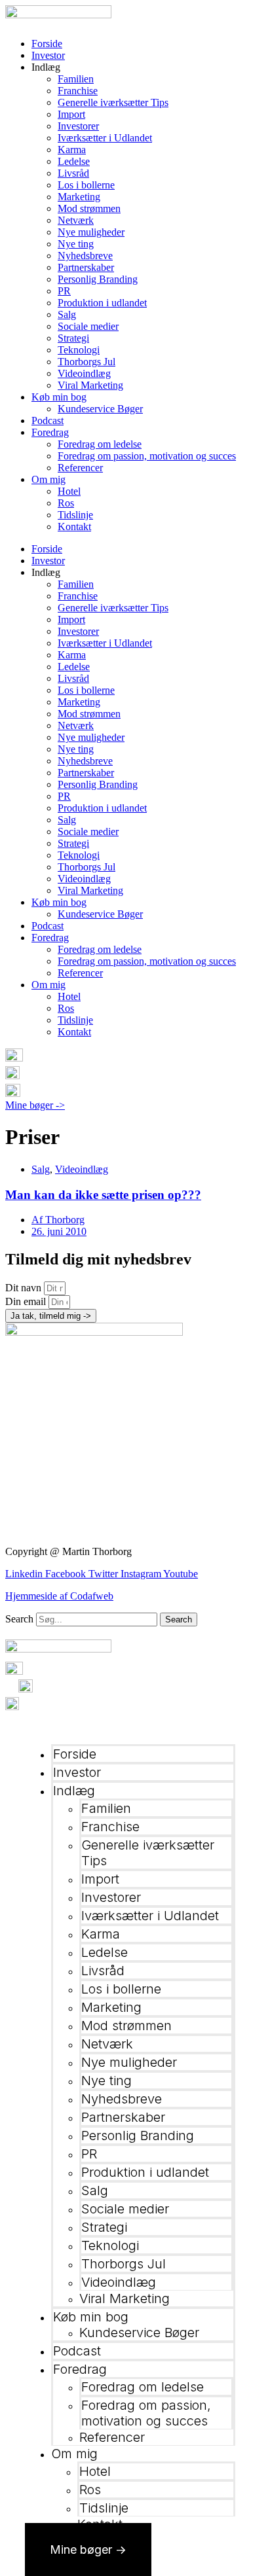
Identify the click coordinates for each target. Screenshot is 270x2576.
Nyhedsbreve (85, 256)
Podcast (48, 420)
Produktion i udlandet (102, 303)
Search (19, 1619)
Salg (67, 314)
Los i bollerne (86, 185)
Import (71, 114)
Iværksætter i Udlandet (105, 138)
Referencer (80, 468)
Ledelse (74, 161)
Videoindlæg (84, 373)
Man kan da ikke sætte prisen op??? (103, 1195)
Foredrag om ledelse (100, 444)
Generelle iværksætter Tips (113, 102)
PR (64, 291)
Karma (72, 150)
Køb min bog (59, 397)
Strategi (73, 338)
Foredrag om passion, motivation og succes (147, 456)
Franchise (78, 91)
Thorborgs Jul (87, 362)
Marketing (79, 197)
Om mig (48, 479)
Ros (66, 503)
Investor (48, 55)
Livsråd (73, 173)
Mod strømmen (89, 208)
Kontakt (74, 527)
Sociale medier (88, 326)
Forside (47, 44)
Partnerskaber (86, 267)
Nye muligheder (91, 232)
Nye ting (76, 244)
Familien (76, 79)
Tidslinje (75, 515)
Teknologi (79, 350)
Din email (27, 1301)
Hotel (69, 491)
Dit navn (25, 1288)
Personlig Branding (98, 279)
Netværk (76, 220)
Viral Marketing (90, 385)
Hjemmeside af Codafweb (59, 1596)
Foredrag (50, 432)
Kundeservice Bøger (100, 409)
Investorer (78, 126)
